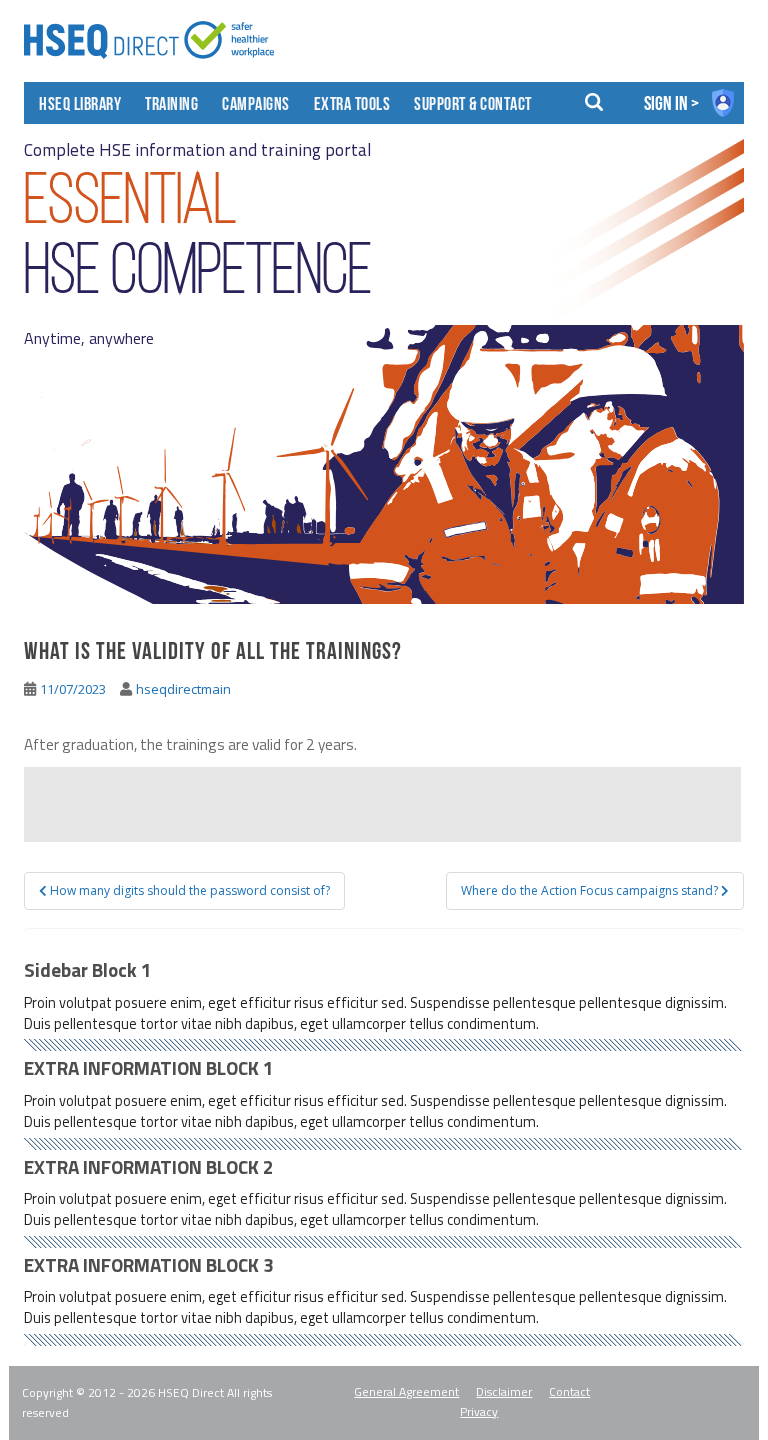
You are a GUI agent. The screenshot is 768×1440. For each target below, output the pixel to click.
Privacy (479, 1411)
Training (171, 106)
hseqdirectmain (183, 689)
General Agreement (406, 1391)
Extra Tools (352, 106)
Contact (569, 1391)
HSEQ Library (80, 106)
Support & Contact (473, 106)
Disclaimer (504, 1391)
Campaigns (256, 106)
